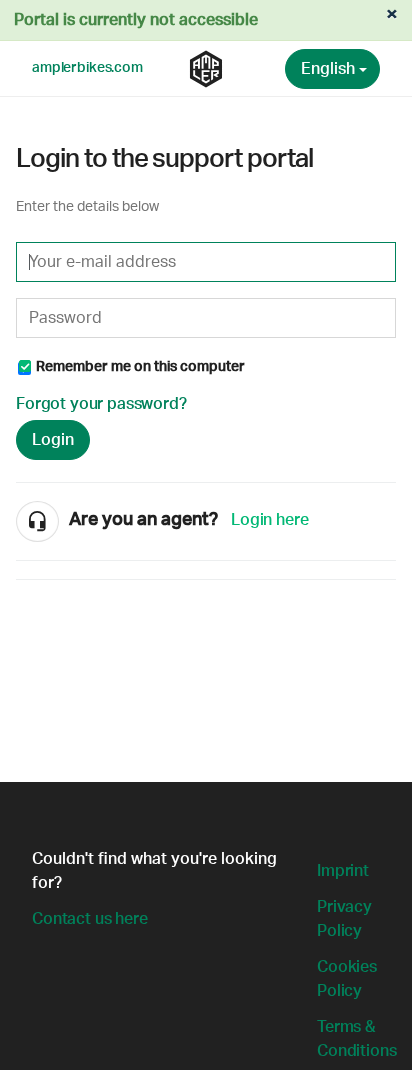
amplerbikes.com (87, 68)
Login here (269, 520)
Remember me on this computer (140, 367)
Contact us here (90, 919)
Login (53, 440)
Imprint (343, 871)
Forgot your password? (101, 404)
